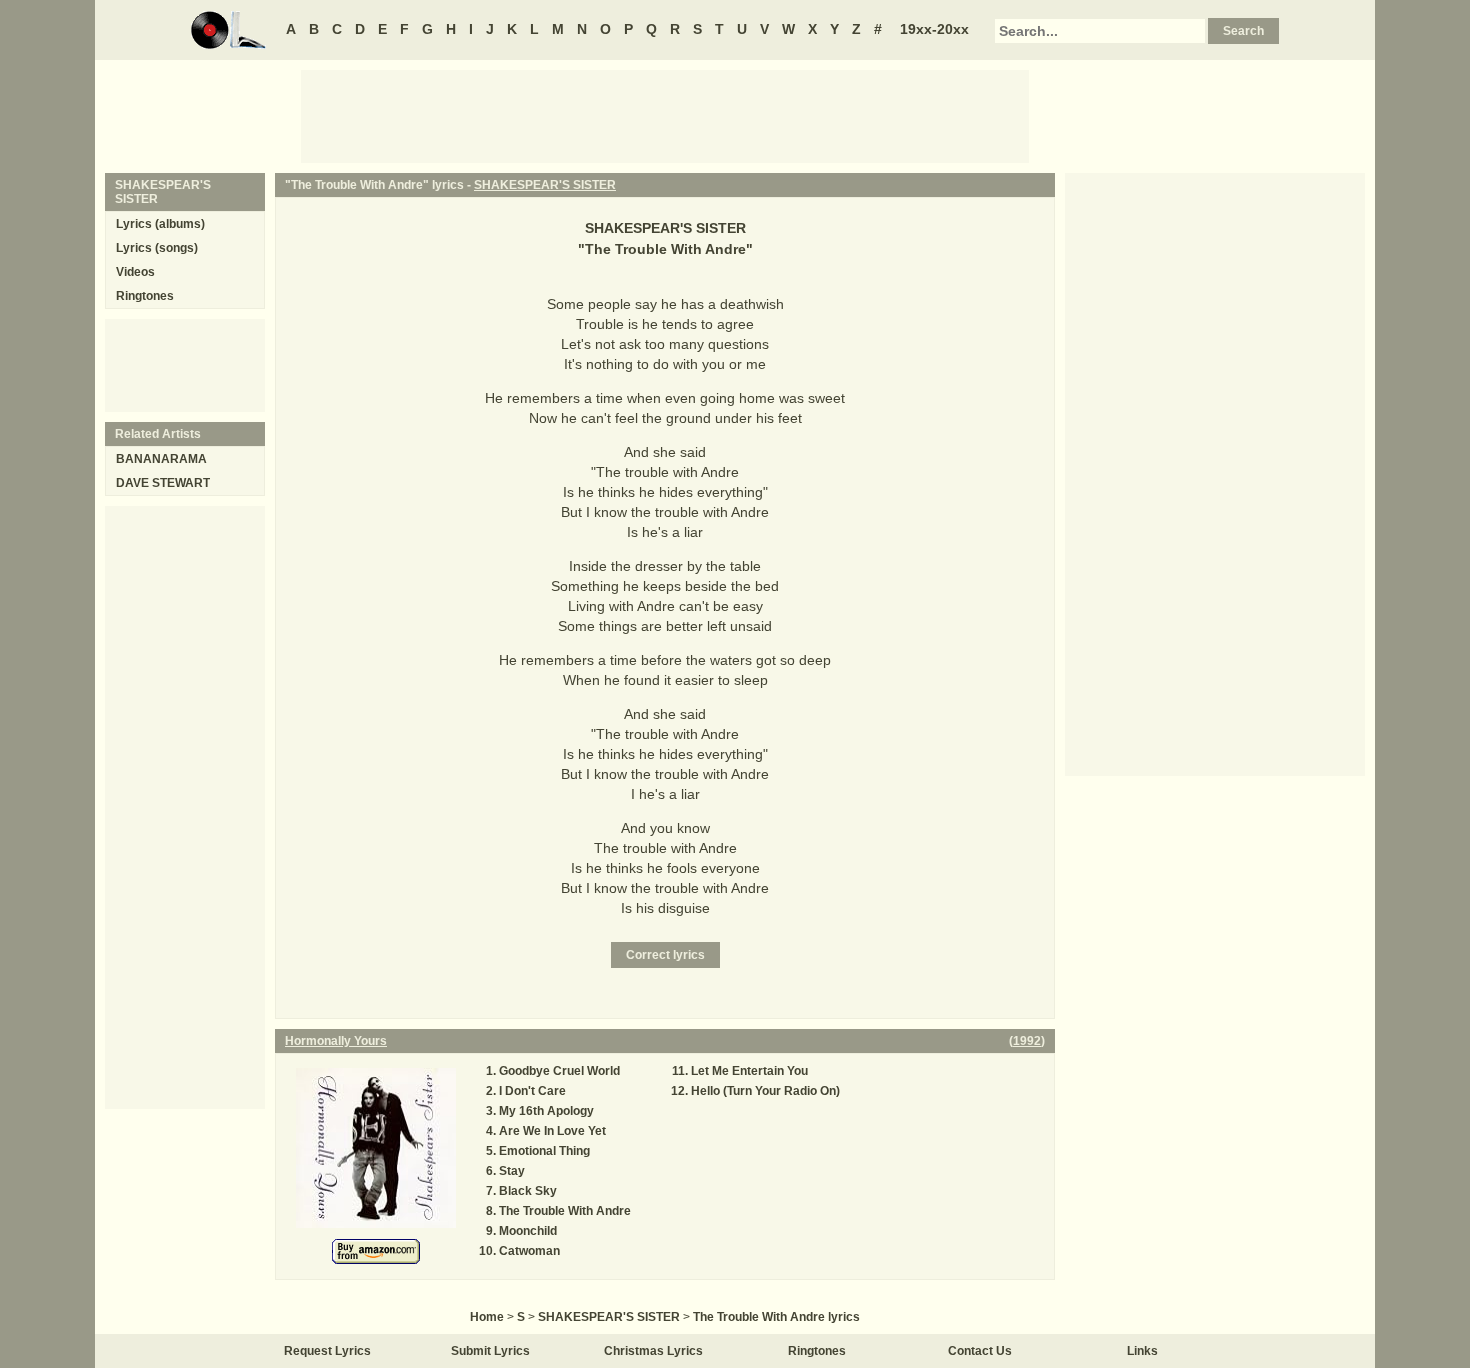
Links (1142, 1351)
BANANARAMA (161, 459)
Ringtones (145, 296)
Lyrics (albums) (160, 224)
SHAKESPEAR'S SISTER (545, 185)
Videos (135, 272)
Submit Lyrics (490, 1351)
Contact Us (980, 1351)
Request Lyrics (327, 1351)
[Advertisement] (665, 115)
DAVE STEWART (163, 483)
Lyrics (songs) (157, 248)
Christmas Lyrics (653, 1351)
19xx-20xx (934, 29)
